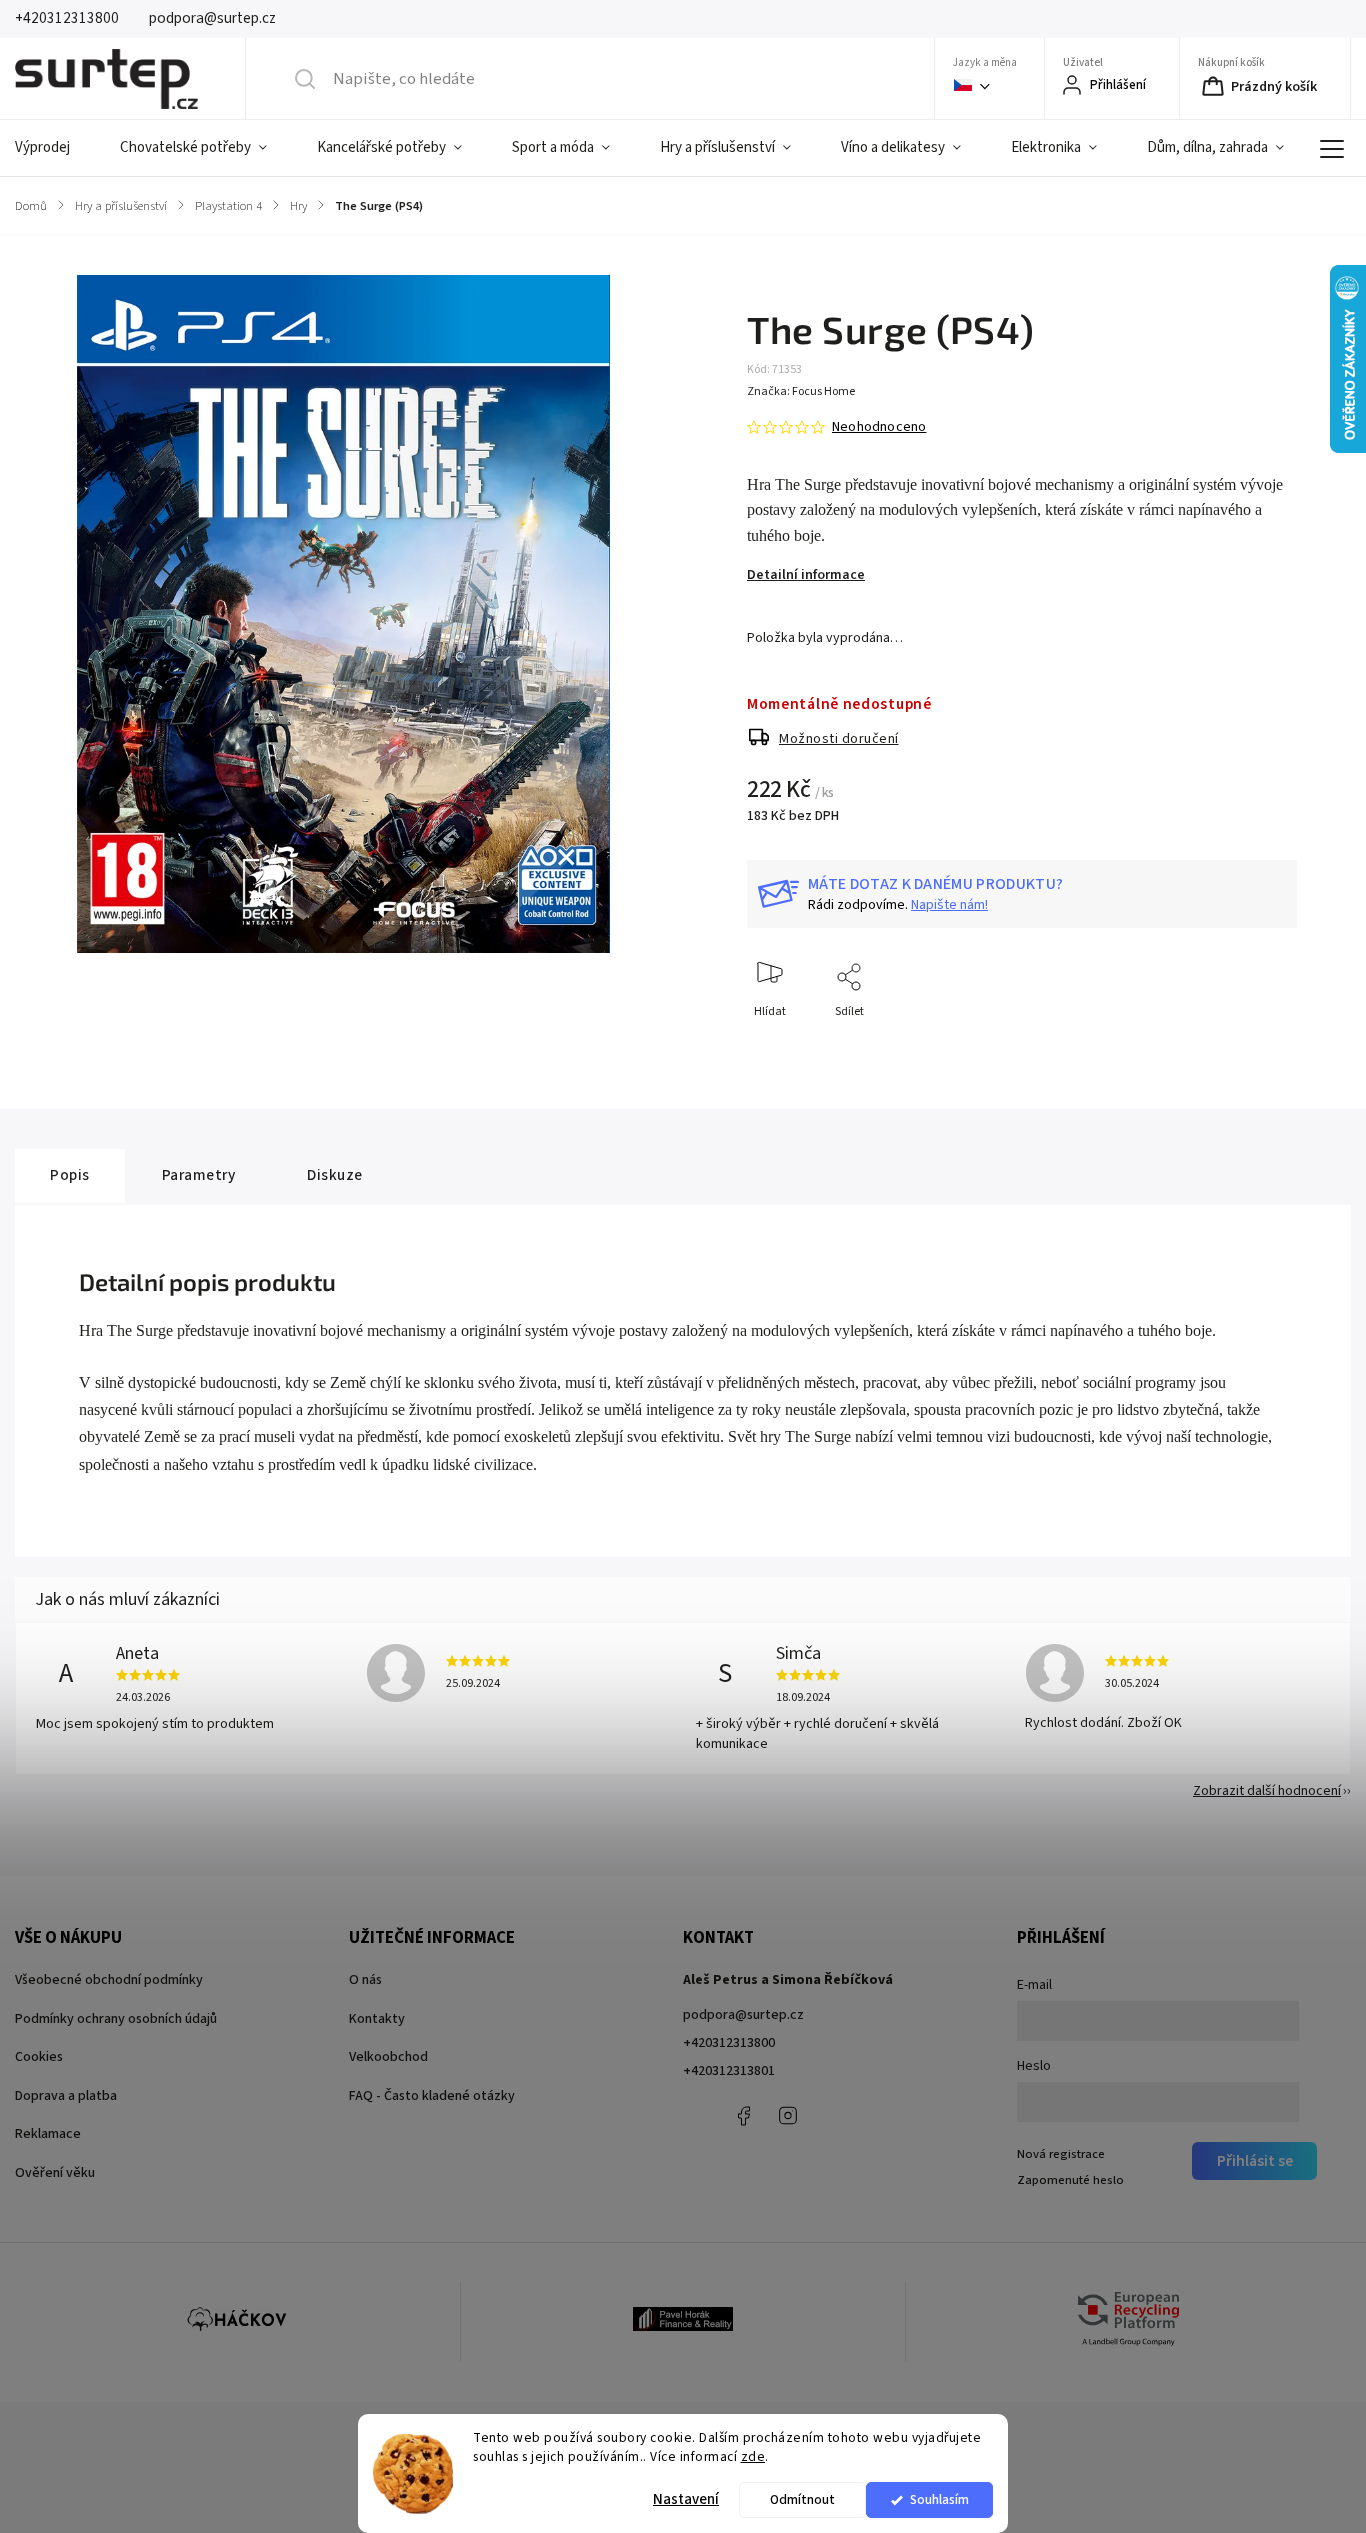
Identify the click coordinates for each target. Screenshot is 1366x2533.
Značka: (801, 391)
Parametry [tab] (199, 1175)
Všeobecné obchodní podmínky (109, 1980)
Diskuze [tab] (335, 1175)
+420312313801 (729, 2071)
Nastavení (686, 2499)
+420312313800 (729, 2043)
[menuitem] (55, 148)
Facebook (743, 2116)
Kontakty (377, 2019)
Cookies (39, 2057)
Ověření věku (55, 2173)
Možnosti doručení (839, 739)
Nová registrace (1061, 2154)
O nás (365, 1980)
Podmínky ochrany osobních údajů (116, 2019)
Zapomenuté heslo (1070, 2180)
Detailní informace (806, 575)
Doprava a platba (66, 2096)
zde (753, 2456)
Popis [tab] (70, 1175)
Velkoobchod (388, 2057)
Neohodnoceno (879, 427)
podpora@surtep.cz (743, 2015)
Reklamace (48, 2134)
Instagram (788, 2116)
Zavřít (1264, 1044)
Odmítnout (802, 2499)
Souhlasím (939, 2499)
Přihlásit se (1255, 2161)
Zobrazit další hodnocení (1267, 1791)
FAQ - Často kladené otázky (432, 2096)
